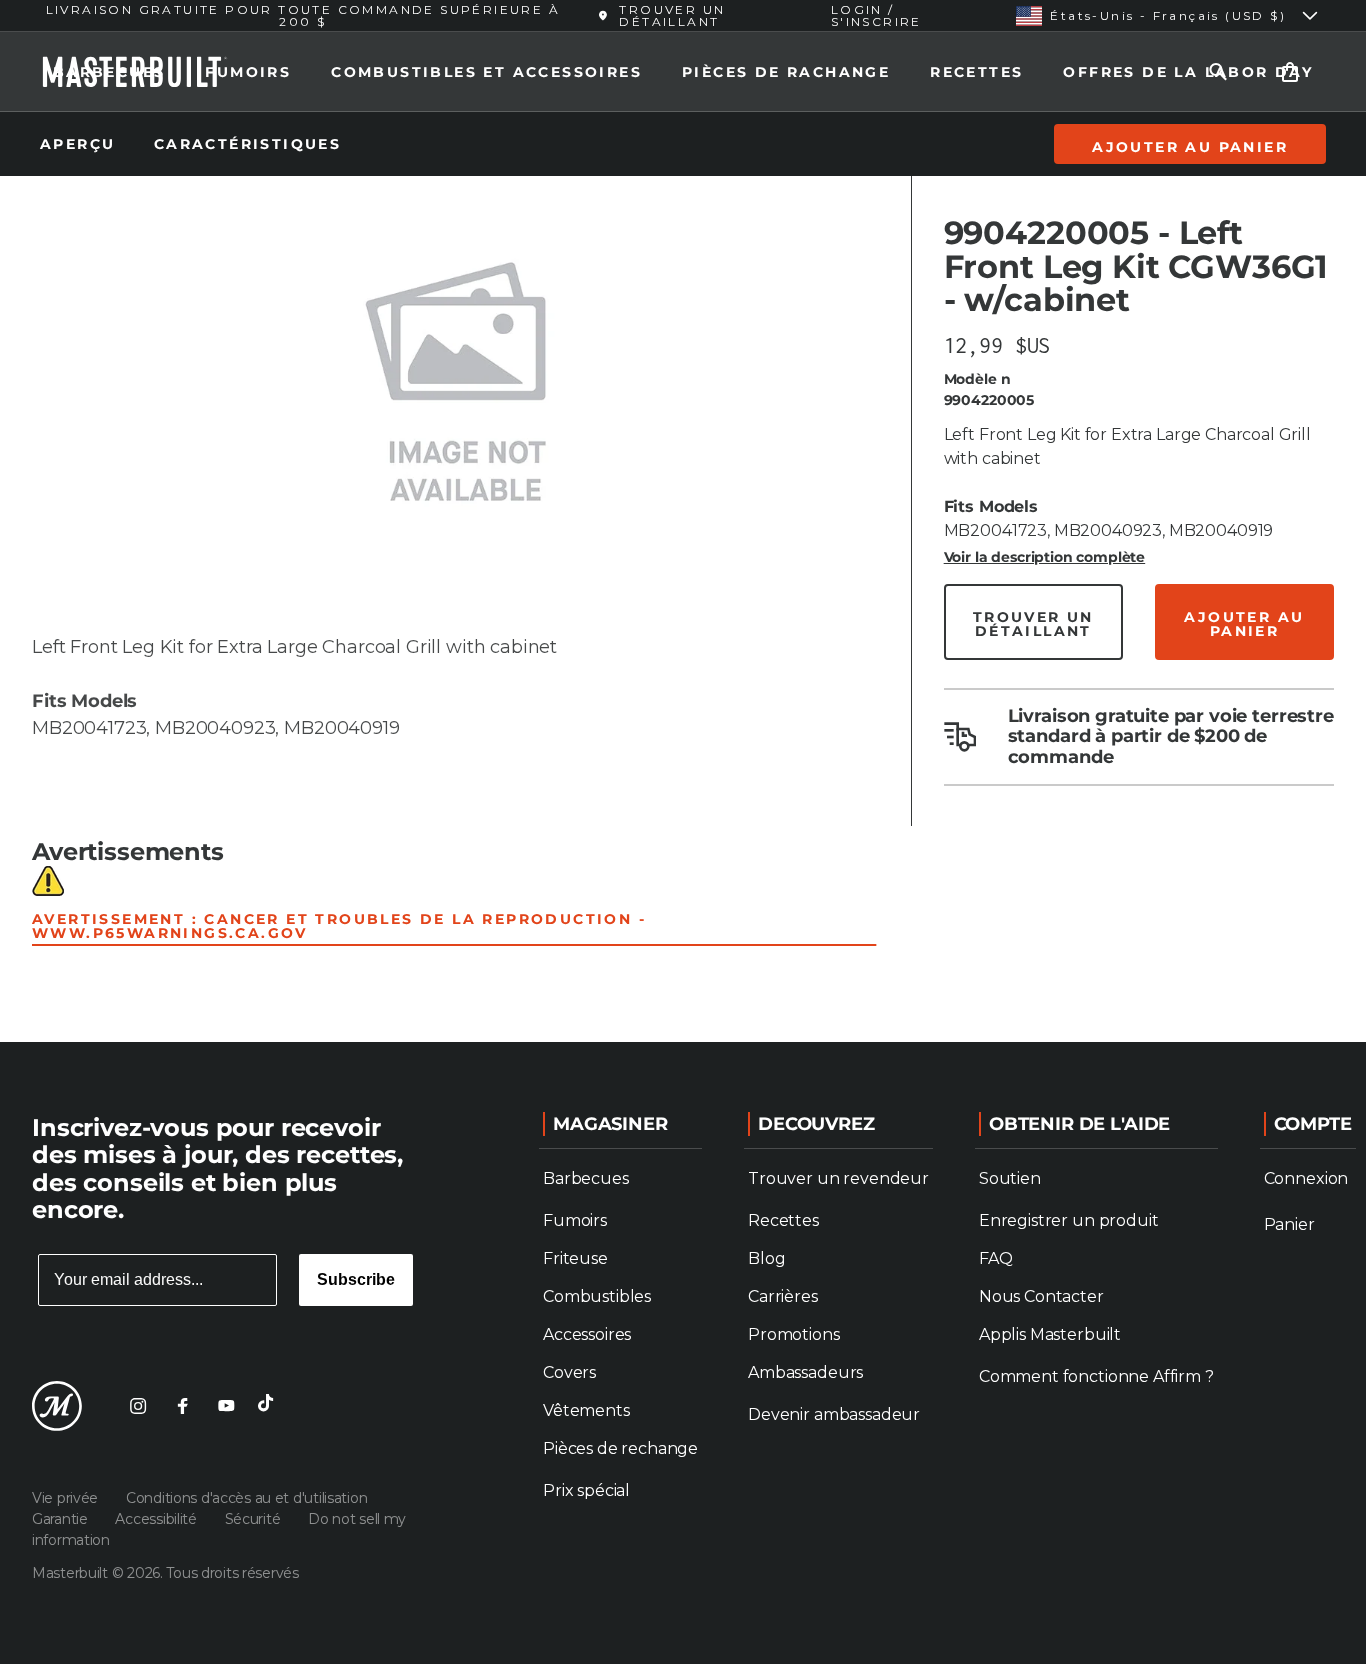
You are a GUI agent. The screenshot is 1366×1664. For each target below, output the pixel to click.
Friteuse (575, 1258)
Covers (569, 1372)
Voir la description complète (1045, 557)
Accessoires (587, 1334)
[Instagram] (138, 1406)
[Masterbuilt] (57, 1406)
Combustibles (597, 1296)
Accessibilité (157, 1519)
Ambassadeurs (805, 1372)
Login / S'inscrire (876, 15)
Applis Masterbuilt (1050, 1334)
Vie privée (67, 1498)
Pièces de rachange (786, 72)
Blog (766, 1258)
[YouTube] (226, 1406)
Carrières (783, 1296)
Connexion (1306, 1178)
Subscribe (356, 1279)
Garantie (61, 1519)
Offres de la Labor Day (1188, 72)
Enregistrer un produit (1068, 1220)
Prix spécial (586, 1490)
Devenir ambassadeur (834, 1414)
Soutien (1010, 1178)
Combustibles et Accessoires (486, 72)
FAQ (996, 1258)
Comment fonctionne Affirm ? (1096, 1376)
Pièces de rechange (620, 1448)
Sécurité (254, 1519)
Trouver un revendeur (838, 1178)
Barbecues (109, 72)
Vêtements (586, 1410)
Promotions (793, 1334)
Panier (1289, 1224)
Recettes (976, 72)
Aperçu (81, 144)
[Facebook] (182, 1406)
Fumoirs (248, 72)
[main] (683, 521)
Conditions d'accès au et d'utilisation (246, 1498)
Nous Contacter (1041, 1296)
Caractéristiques (247, 144)
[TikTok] (270, 1406)
